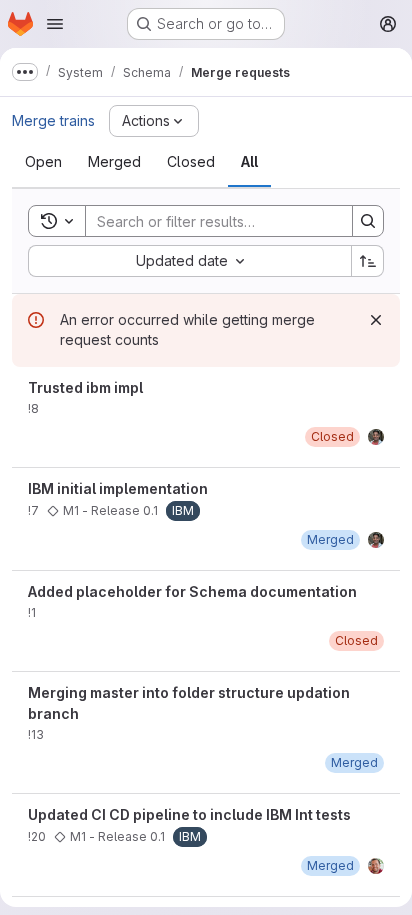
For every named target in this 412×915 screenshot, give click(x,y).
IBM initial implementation (118, 488)
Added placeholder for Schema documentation (192, 591)
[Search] (368, 221)
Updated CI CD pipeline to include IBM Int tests (189, 814)
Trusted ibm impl (85, 387)
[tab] (43, 162)
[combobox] (189, 261)
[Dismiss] (376, 320)
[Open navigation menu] (55, 24)
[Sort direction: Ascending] (368, 261)
